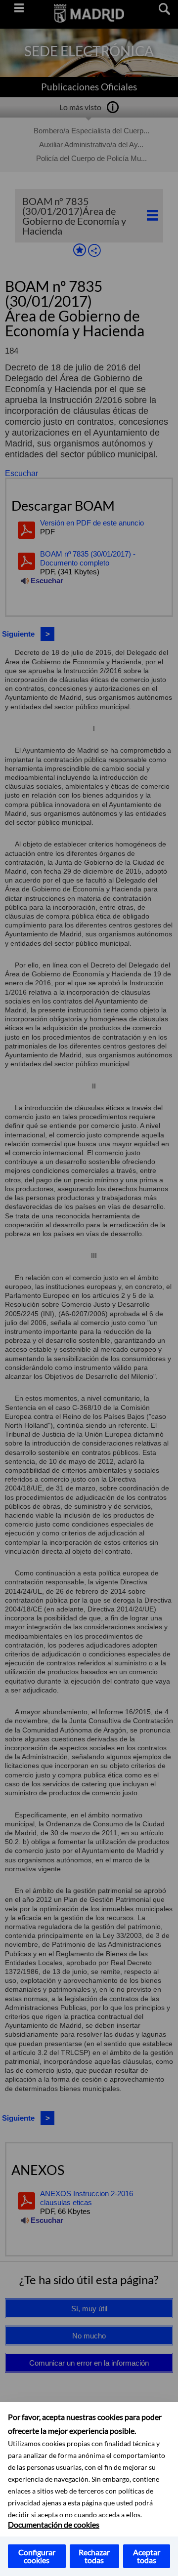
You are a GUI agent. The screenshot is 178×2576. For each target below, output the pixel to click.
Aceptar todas (147, 2556)
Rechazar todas (94, 2556)
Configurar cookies (37, 2556)
